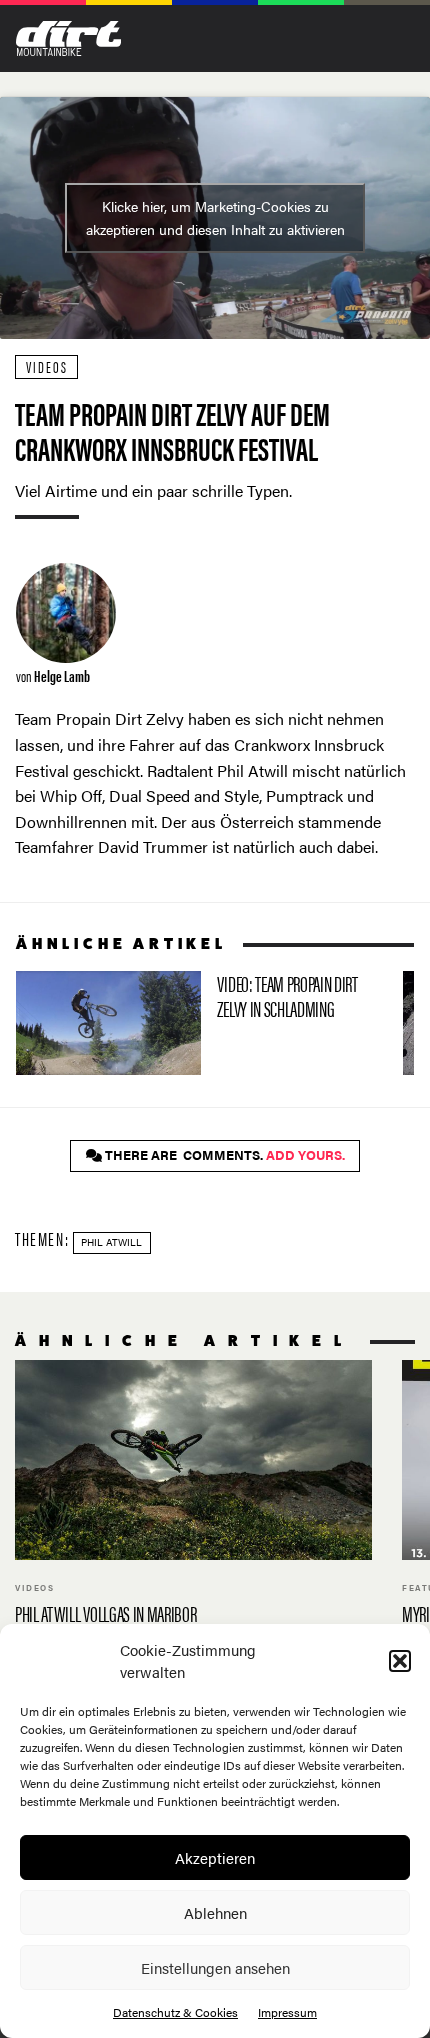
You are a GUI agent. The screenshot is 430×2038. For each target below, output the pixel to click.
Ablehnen (215, 1912)
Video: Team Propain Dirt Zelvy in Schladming (201, 1023)
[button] (400, 1661)
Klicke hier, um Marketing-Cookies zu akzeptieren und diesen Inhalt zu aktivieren (215, 217)
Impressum (287, 2012)
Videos (47, 366)
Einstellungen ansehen (215, 1967)
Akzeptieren (215, 1857)
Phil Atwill (111, 1242)
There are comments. (223, 1155)
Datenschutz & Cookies (175, 2012)
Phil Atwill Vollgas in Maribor (193, 1504)
